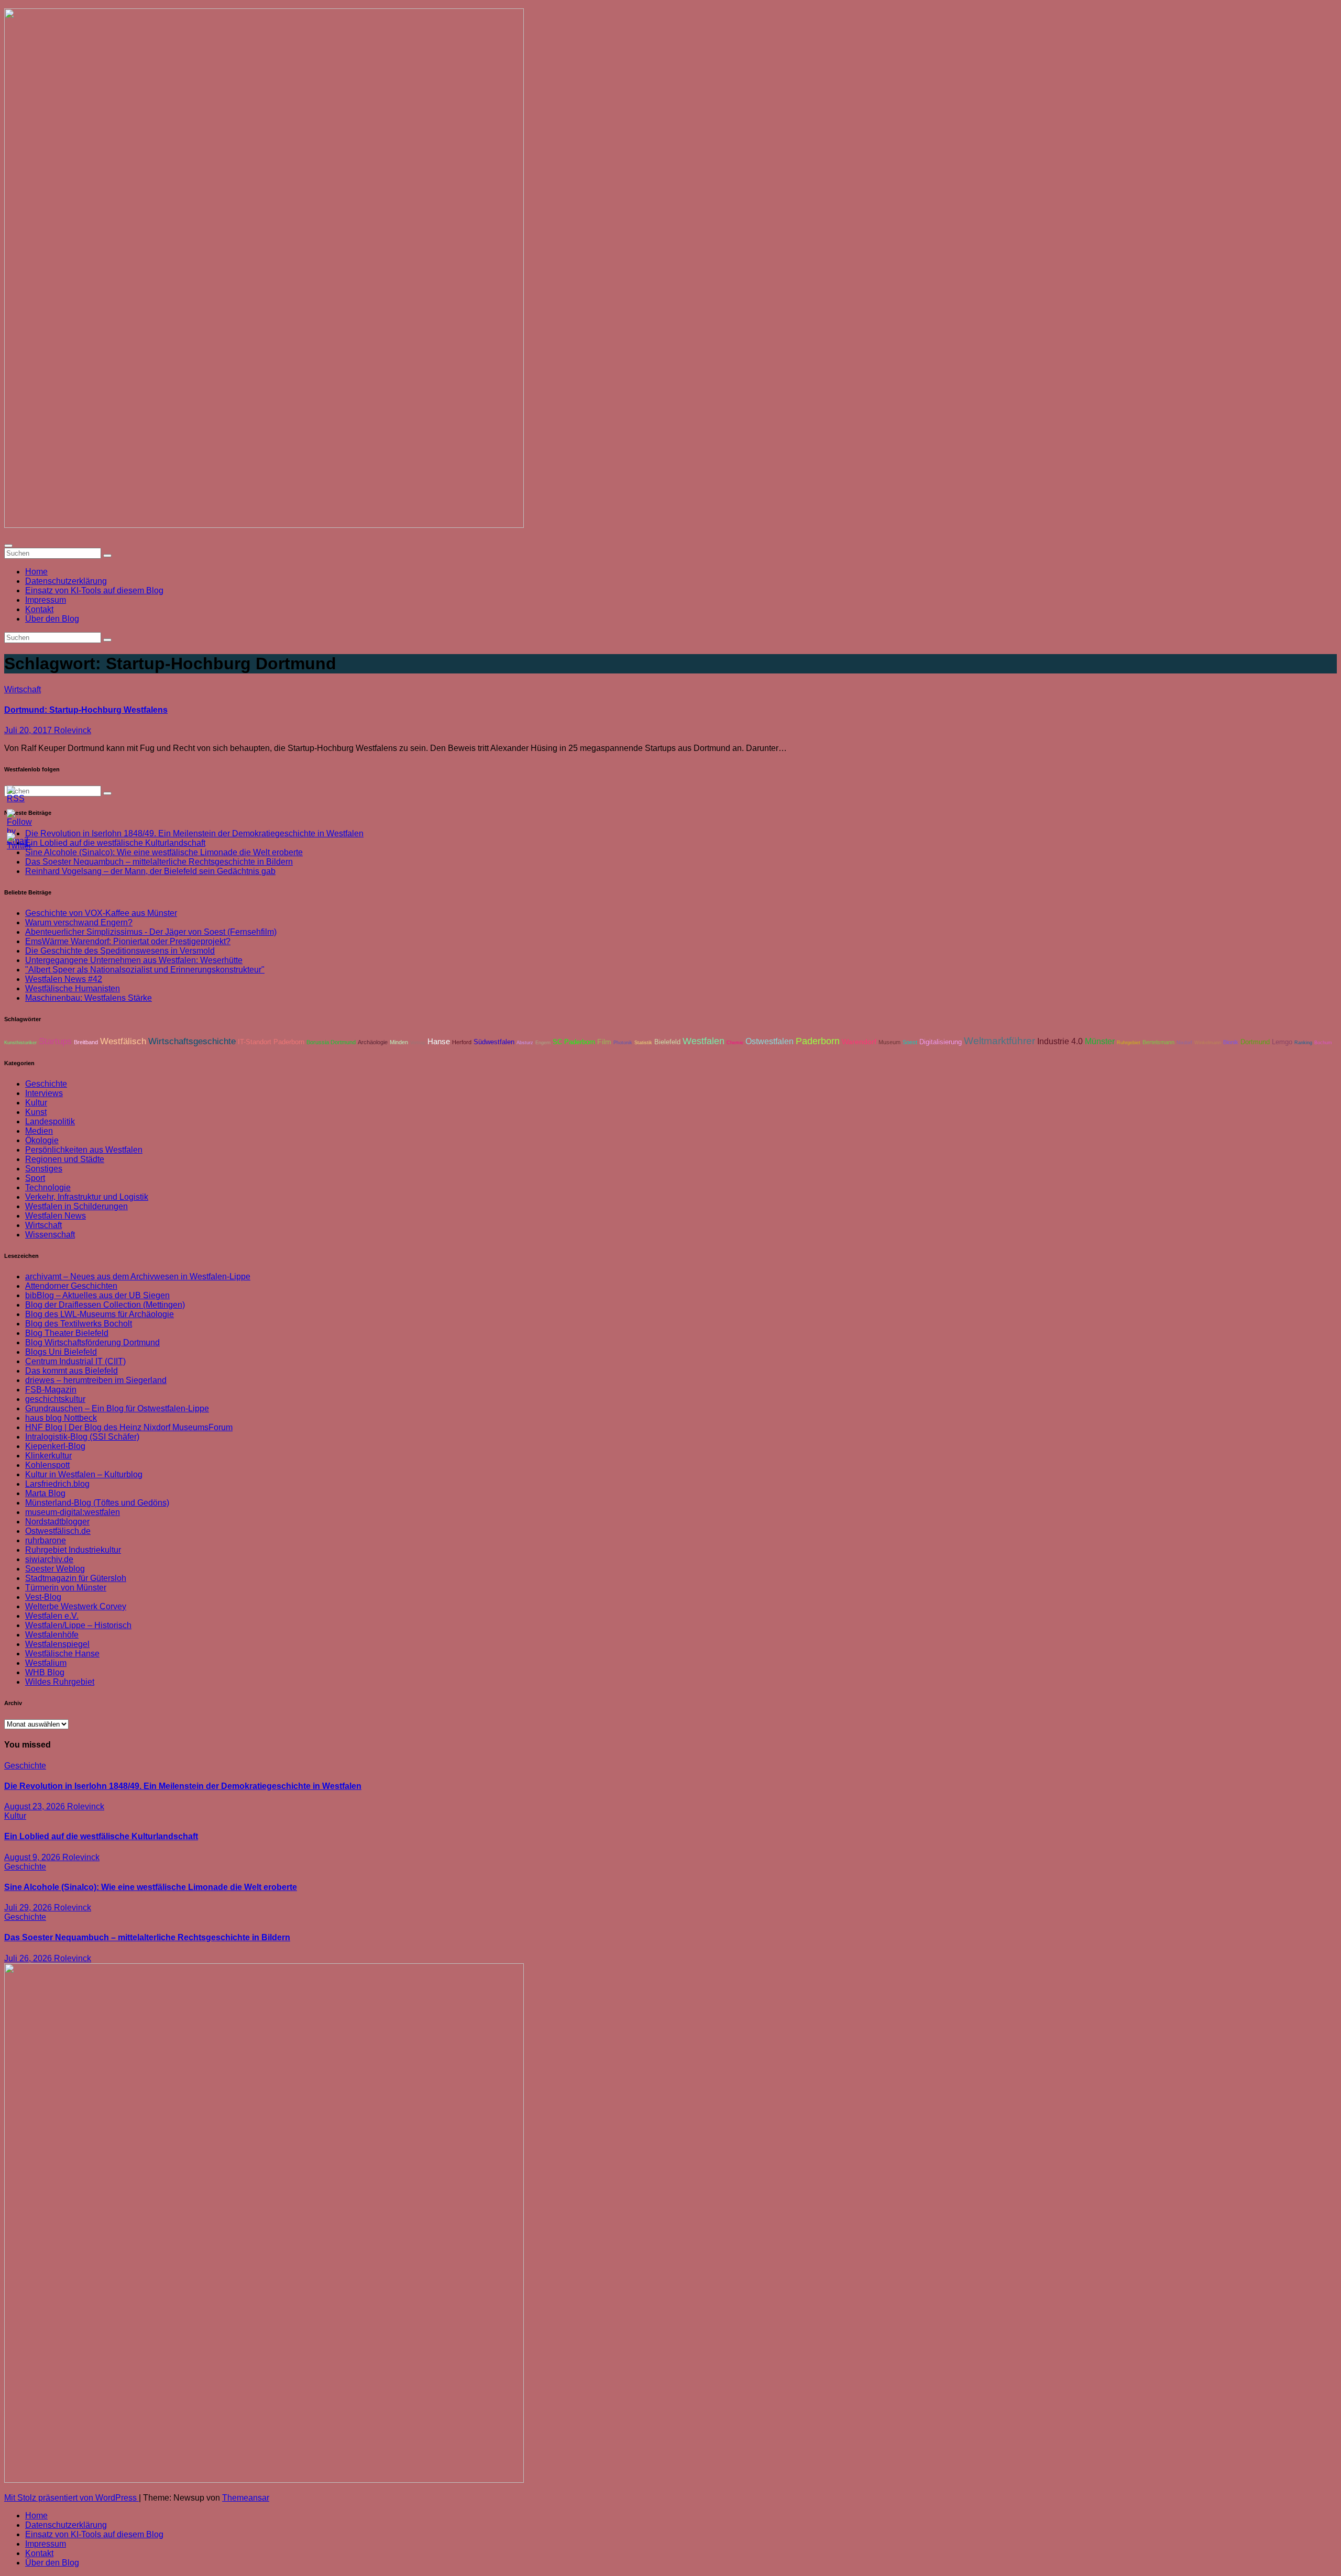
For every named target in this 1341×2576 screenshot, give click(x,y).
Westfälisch (123, 1041)
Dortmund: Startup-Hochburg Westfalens (86, 710)
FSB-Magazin (51, 1390)
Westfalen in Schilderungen (76, 1206)
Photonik (623, 1043)
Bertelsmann (1158, 1042)
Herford (462, 1042)
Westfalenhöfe (52, 1635)
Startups (55, 1041)
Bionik (1231, 1042)
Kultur (36, 1103)
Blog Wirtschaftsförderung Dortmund (92, 1342)
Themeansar (246, 2498)
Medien (39, 1131)
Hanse (439, 1042)
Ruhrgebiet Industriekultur (73, 1550)
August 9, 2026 (33, 1857)
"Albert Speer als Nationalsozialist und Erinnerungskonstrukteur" (145, 970)
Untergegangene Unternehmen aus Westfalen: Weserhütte (134, 960)
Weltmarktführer (999, 1041)
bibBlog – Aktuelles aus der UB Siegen (97, 1295)
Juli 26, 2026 (29, 1958)
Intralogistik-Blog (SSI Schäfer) (82, 1437)
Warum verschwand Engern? (79, 922)
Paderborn (818, 1041)
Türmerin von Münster (66, 1588)
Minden (399, 1042)
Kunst (36, 1112)
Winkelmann (1208, 1043)
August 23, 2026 (36, 1806)
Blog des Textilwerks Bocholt (79, 1324)
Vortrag (418, 1043)
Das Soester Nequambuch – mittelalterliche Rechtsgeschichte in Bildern (159, 862)
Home (36, 572)
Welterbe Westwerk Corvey (76, 1606)
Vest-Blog (43, 1597)
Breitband (86, 1042)
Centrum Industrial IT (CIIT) (75, 1361)
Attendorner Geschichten (71, 1286)
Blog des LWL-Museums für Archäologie (100, 1314)
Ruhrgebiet (1129, 1043)
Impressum (46, 600)
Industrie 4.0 (1060, 1041)
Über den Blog (52, 619)
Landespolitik (50, 1121)
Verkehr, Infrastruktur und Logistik (87, 1197)
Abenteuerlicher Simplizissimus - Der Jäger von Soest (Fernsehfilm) (151, 932)
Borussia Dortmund (331, 1042)
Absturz (525, 1043)
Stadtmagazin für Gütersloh (76, 1578)
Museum (889, 1042)
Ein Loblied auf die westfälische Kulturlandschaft (101, 1836)
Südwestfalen (494, 1042)
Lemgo (1282, 1042)
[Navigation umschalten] (8, 546)
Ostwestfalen (770, 1041)
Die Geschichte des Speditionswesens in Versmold (120, 951)
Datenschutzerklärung (66, 581)
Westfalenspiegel (57, 1644)
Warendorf (859, 1042)
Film (604, 1042)
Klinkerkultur (48, 1456)
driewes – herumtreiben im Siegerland (96, 1380)
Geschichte (46, 1084)
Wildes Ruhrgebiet (60, 1682)
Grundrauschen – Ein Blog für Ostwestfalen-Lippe (117, 1408)
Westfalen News (56, 1216)
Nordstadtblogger (57, 1522)
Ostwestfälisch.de (58, 1531)
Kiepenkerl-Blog (55, 1446)
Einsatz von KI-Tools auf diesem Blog (94, 590)
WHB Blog (45, 1672)
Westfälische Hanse (62, 1654)
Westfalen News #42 (64, 979)
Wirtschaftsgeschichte (192, 1041)
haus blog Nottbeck (61, 1418)
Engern (543, 1043)
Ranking (1303, 1043)
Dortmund (1255, 1042)
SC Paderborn (574, 1042)
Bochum (1323, 1043)
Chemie (735, 1043)
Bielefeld (667, 1042)
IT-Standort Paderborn (271, 1042)
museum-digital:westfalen (73, 1512)
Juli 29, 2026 (29, 1908)
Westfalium (46, 1663)
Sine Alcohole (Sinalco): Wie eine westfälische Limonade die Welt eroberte (164, 852)
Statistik (643, 1043)
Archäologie (373, 1042)
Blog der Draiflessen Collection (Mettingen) (105, 1305)
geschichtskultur (55, 1399)
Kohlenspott (47, 1465)
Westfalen (704, 1041)
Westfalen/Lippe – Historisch (78, 1625)
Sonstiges (44, 1169)
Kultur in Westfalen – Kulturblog (84, 1474)
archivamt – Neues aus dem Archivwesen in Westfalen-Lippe (138, 1276)
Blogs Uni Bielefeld (61, 1352)
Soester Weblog (55, 1569)
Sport (35, 1178)
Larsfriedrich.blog (57, 1484)
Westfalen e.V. (52, 1616)
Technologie (48, 1187)
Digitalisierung (941, 1042)
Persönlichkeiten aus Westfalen (84, 1150)
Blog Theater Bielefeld (67, 1333)
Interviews (44, 1093)
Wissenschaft (50, 1235)
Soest (910, 1042)
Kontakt (39, 609)
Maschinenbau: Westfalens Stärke (89, 998)
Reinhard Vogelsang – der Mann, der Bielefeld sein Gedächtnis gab (150, 871)
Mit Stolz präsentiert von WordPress (72, 2498)
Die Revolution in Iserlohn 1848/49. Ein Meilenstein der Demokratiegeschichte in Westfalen (194, 833)
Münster (1100, 1041)
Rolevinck (73, 730)
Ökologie (42, 1140)
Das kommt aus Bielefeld (72, 1371)
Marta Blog (45, 1493)
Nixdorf (1184, 1043)
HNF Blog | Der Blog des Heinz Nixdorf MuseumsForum (129, 1427)
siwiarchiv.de (49, 1559)
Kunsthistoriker (20, 1043)
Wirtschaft (23, 689)
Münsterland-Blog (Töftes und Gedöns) (97, 1503)
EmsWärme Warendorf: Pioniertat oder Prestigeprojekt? (128, 941)
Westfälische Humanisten (73, 988)
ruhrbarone (46, 1540)
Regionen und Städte (65, 1159)
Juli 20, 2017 (29, 730)
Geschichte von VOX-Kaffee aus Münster (101, 913)
